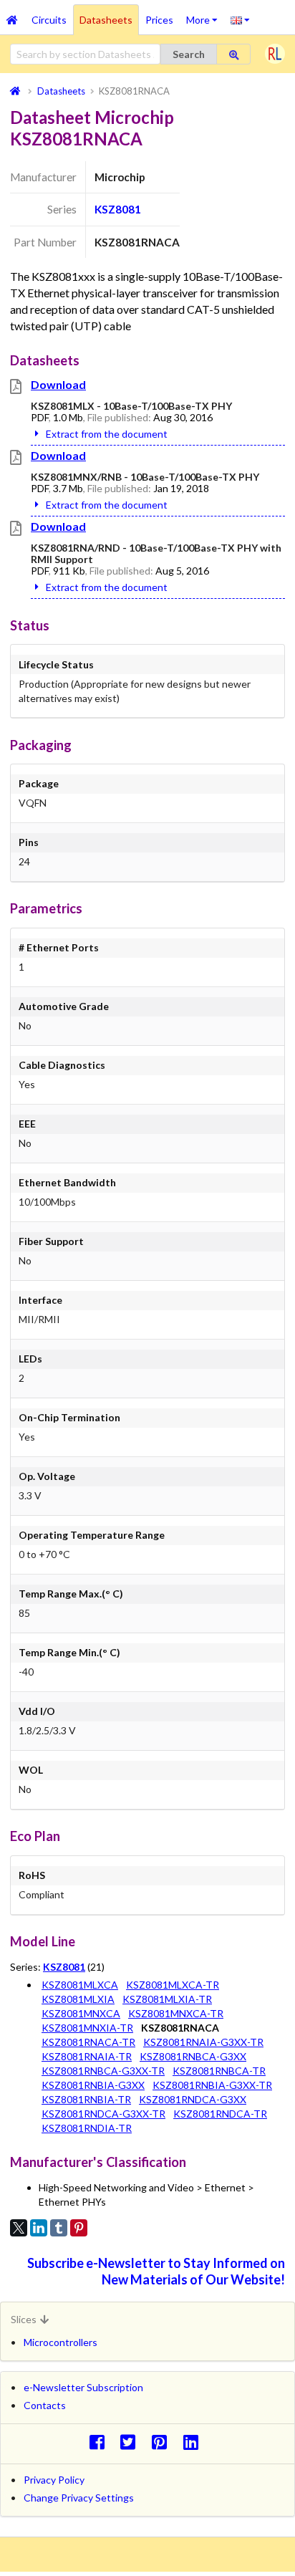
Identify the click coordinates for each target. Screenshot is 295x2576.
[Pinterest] (79, 2228)
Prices (159, 20)
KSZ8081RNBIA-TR (86, 2099)
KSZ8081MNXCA (81, 2013)
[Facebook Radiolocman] (101, 2442)
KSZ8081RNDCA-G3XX (193, 2099)
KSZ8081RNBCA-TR (219, 2071)
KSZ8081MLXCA (80, 1985)
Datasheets (106, 20)
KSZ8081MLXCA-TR (173, 1985)
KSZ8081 (118, 209)
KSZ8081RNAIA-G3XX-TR (203, 2042)
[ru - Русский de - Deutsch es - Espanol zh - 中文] (240, 19)
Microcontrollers (61, 2342)
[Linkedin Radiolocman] (194, 2442)
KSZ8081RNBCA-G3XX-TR (103, 2071)
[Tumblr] (59, 2228)
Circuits (49, 20)
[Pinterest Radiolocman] (164, 2442)
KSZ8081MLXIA (78, 1999)
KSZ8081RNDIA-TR (87, 2128)
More (205, 15)
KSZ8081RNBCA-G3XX (193, 2056)
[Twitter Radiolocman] (132, 2442)
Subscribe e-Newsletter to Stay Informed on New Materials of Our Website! (156, 2271)
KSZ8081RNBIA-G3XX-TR (212, 2085)
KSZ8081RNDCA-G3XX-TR (103, 2114)
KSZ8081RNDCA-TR (220, 2114)
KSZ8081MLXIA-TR (167, 1999)
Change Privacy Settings (79, 2498)
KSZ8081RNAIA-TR (87, 2056)
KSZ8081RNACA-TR (88, 2042)
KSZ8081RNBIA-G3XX (93, 2085)
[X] (19, 2228)
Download (58, 384)
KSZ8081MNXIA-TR (87, 2028)
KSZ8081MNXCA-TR (176, 2013)
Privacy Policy (54, 2480)
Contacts (45, 2405)
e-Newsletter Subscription (83, 2387)
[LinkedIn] (39, 2228)
